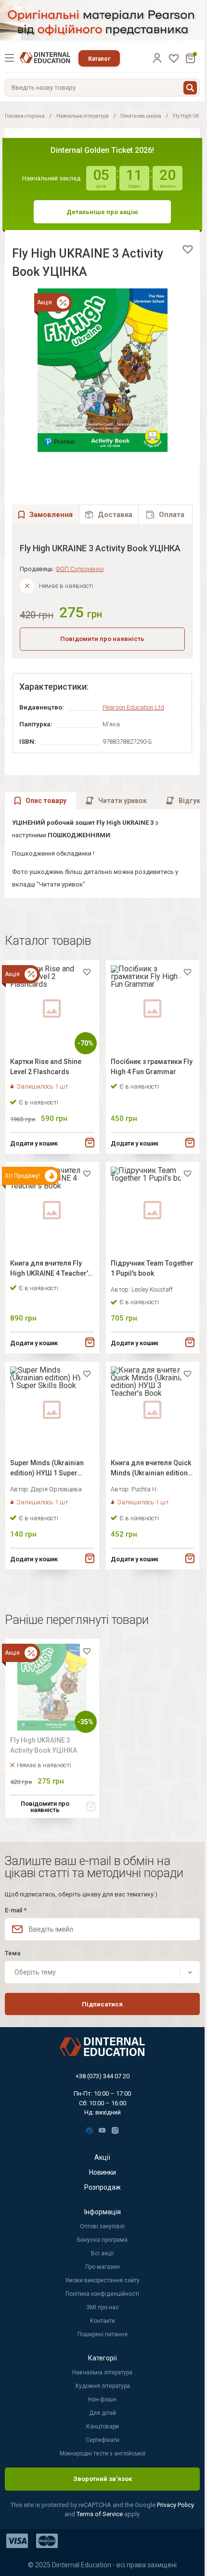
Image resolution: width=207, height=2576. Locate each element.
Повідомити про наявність (102, 639)
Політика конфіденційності (102, 2294)
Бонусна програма (102, 2240)
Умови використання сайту (102, 2280)
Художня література (103, 2386)
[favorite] (188, 249)
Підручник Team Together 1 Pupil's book (152, 1268)
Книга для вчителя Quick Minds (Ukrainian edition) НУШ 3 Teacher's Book (151, 1469)
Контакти (103, 2321)
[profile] (157, 58)
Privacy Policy (175, 2505)
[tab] (109, 514)
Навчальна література (83, 116)
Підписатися (102, 2004)
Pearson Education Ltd (133, 707)
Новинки (103, 2172)
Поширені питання (103, 2334)
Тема (13, 1953)
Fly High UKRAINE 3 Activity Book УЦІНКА (44, 1745)
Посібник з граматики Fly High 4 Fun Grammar (152, 1067)
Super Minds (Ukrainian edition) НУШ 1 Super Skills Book (47, 1469)
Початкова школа (141, 116)
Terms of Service (100, 2514)
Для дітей (103, 2413)
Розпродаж (103, 2187)
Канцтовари (103, 2426)
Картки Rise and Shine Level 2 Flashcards (46, 1067)
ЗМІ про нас (103, 2307)
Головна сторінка (25, 116)
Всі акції (102, 2253)
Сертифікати (103, 2440)
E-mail (16, 1910)
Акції (102, 2157)
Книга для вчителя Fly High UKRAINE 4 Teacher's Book (51, 1270)
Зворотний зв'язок (103, 2479)
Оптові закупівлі (102, 2226)
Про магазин (103, 2267)
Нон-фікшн (102, 2399)
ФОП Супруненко (80, 569)
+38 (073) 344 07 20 (103, 2076)
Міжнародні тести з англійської (103, 2453)
